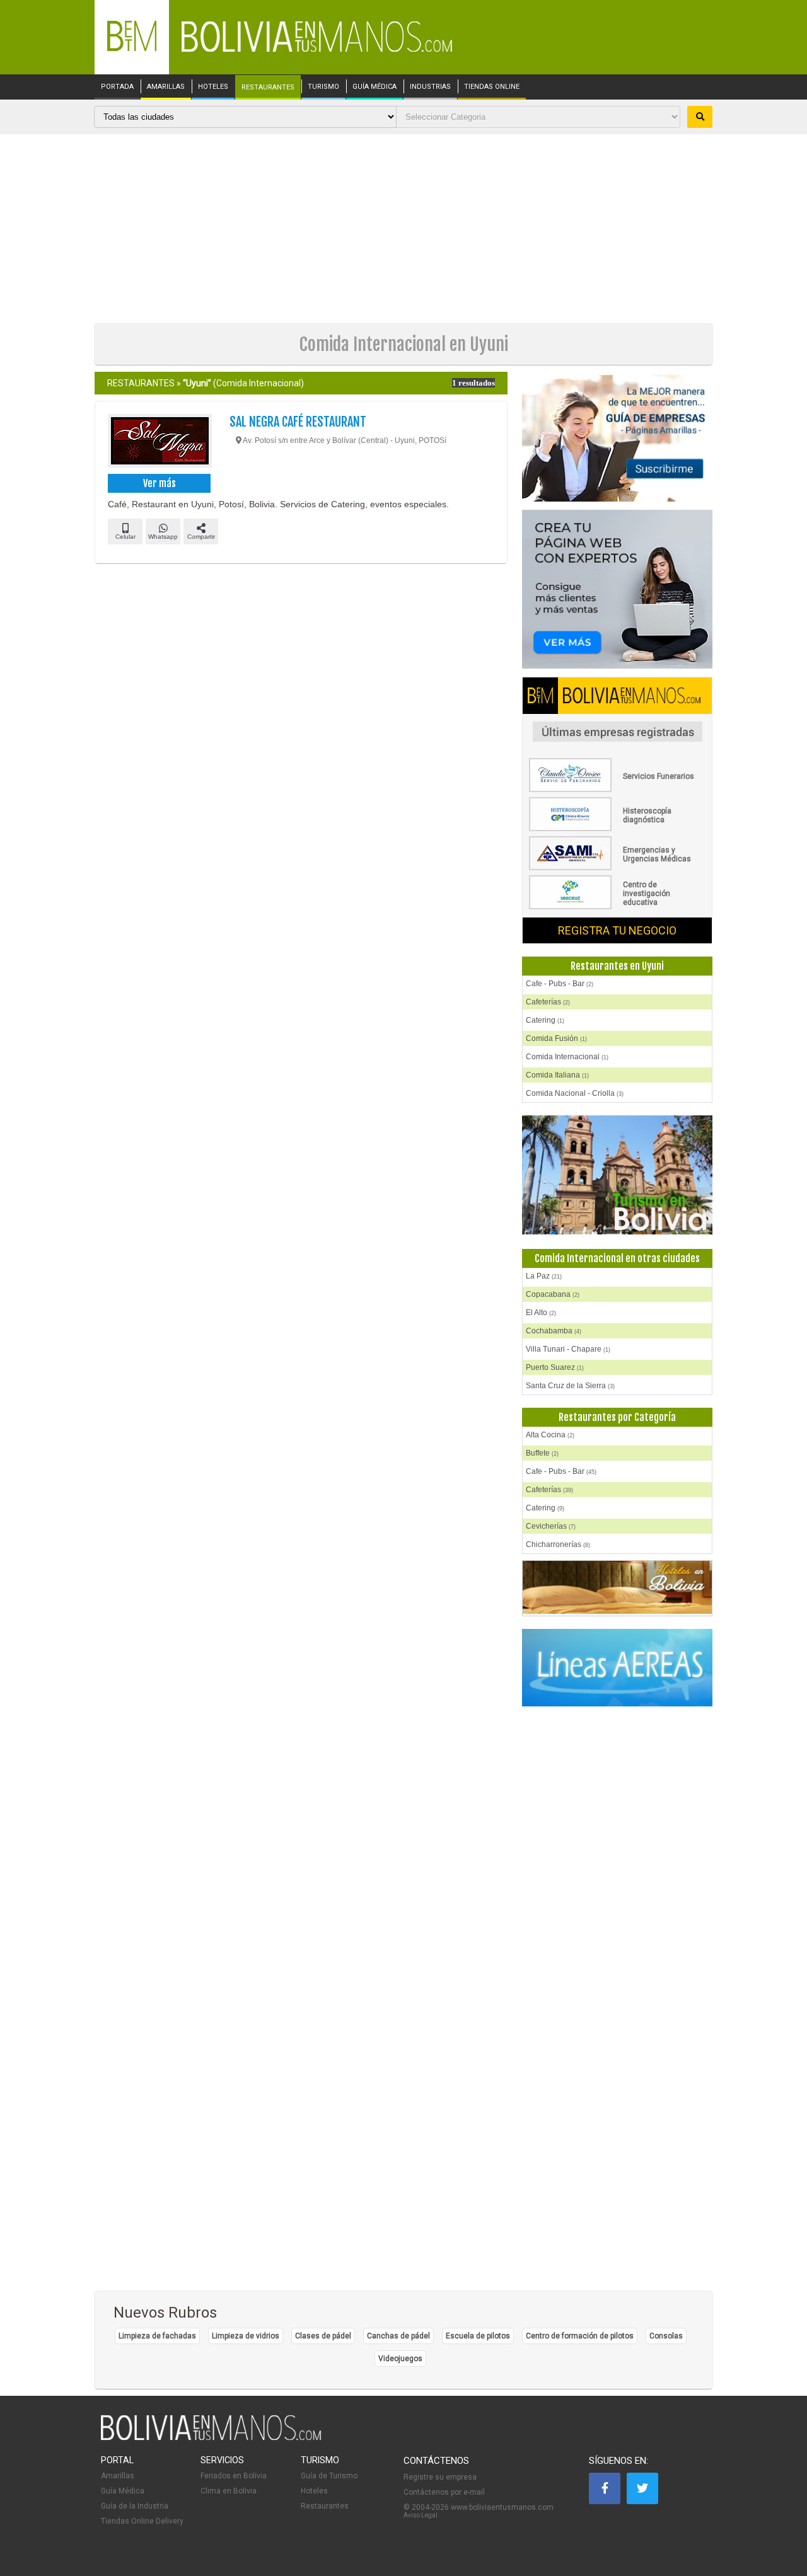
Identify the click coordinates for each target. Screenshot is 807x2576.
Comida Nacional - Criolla (575, 1093)
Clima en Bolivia (229, 2491)
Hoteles (314, 2491)
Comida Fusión (556, 1038)
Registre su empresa (440, 2477)
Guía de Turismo (329, 2476)
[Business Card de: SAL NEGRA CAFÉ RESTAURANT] (159, 442)
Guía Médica (123, 2491)
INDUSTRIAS (430, 87)
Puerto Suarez (555, 1367)
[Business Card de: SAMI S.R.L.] (617, 868)
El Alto (541, 1313)
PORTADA (117, 87)
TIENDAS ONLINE (492, 87)
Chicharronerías (558, 1544)
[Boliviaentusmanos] (132, 49)
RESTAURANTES (268, 88)
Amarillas (118, 2476)
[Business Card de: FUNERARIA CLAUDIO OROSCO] (617, 790)
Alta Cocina (550, 1435)
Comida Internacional (567, 1057)
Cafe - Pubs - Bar (560, 984)
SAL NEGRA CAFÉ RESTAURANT (298, 422)
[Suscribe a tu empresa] (617, 438)
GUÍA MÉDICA (374, 87)
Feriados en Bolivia (234, 2476)
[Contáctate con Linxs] (617, 590)
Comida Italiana (557, 1075)
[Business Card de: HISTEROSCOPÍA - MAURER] (617, 829)
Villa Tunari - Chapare (568, 1349)
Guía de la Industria (135, 2506)
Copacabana (553, 1294)
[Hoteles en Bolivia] (617, 1611)
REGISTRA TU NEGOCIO (617, 930)
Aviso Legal (421, 2515)
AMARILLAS (166, 87)
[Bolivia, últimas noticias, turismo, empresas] (211, 2438)
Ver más (160, 483)
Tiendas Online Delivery (142, 2521)
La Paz (544, 1276)
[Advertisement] (403, 229)
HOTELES (213, 87)
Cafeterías (548, 1002)
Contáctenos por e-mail (444, 2492)
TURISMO (323, 87)
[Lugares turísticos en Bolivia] (617, 1175)
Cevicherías (551, 1526)
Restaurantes (325, 2506)
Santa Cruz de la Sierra (570, 1386)
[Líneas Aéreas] (617, 1668)
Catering (545, 1020)
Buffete (542, 1453)
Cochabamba (554, 1331)
